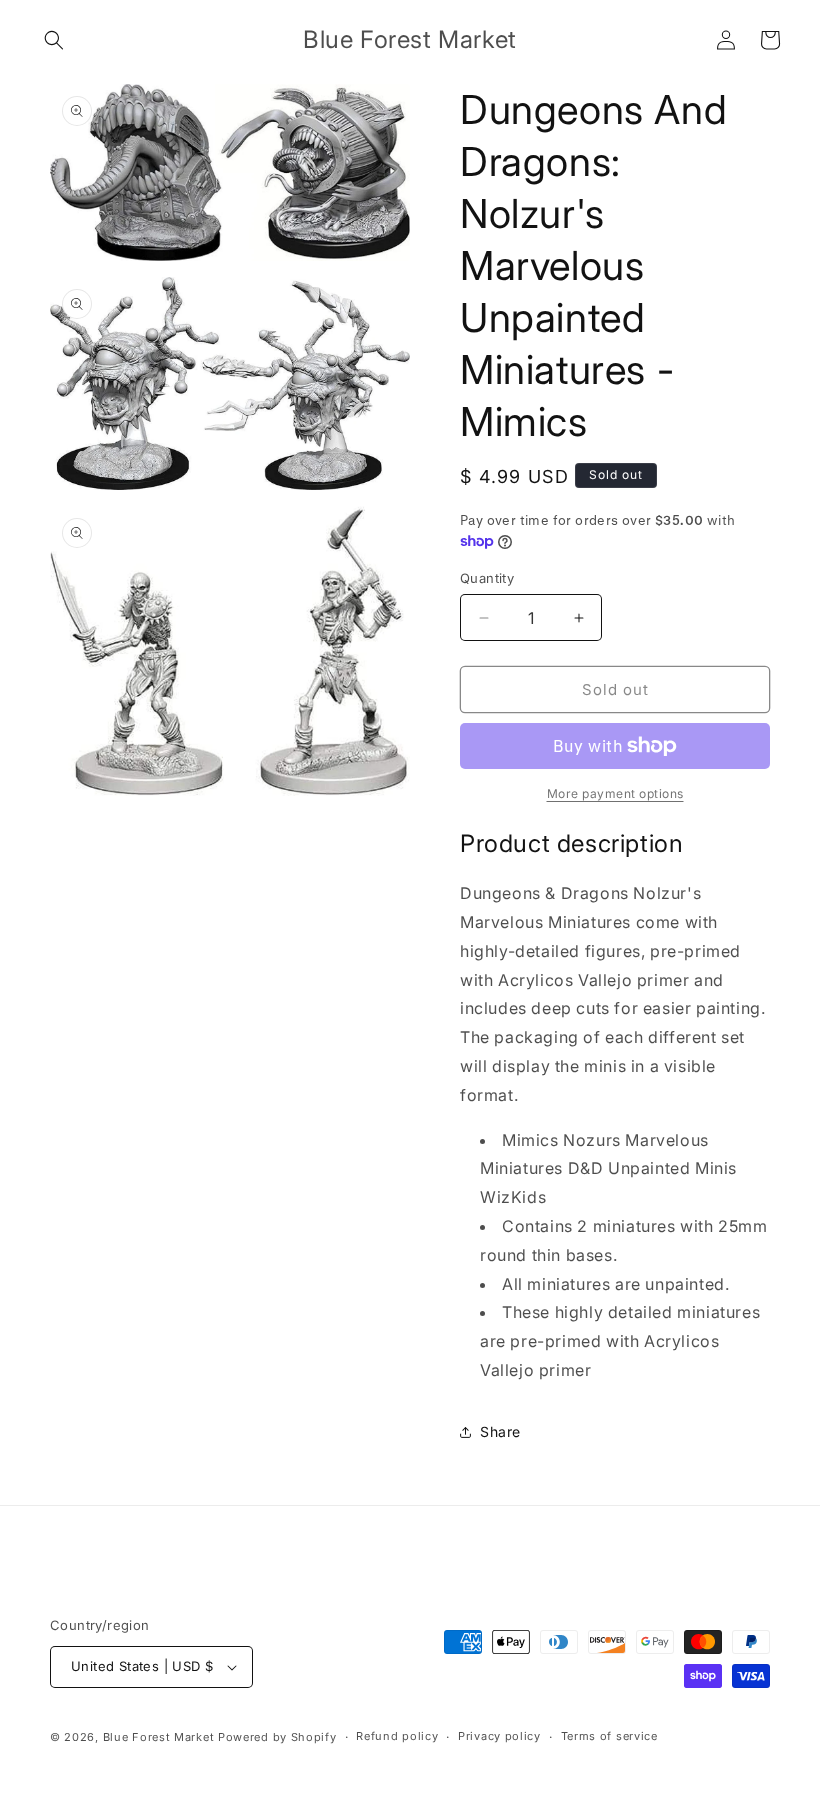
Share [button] (500, 1431)
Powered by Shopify (277, 1737)
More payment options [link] (615, 793)
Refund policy (397, 1736)
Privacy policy (499, 1736)
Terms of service (609, 1736)
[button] (54, 40)
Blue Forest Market (159, 1737)
